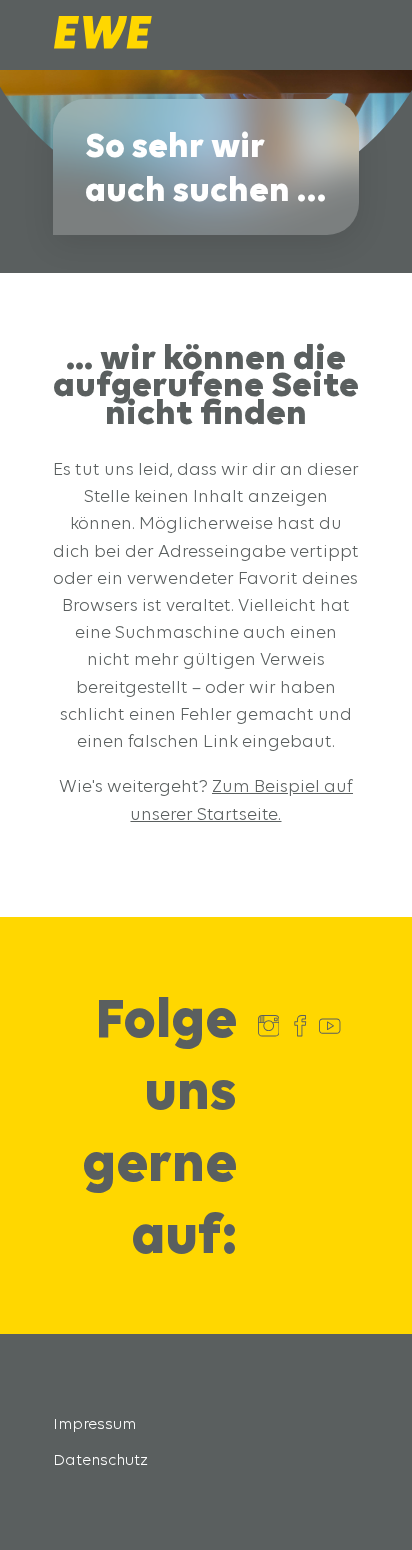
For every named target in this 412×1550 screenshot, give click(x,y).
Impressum (94, 1423)
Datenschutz (100, 1459)
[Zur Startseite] (103, 43)
